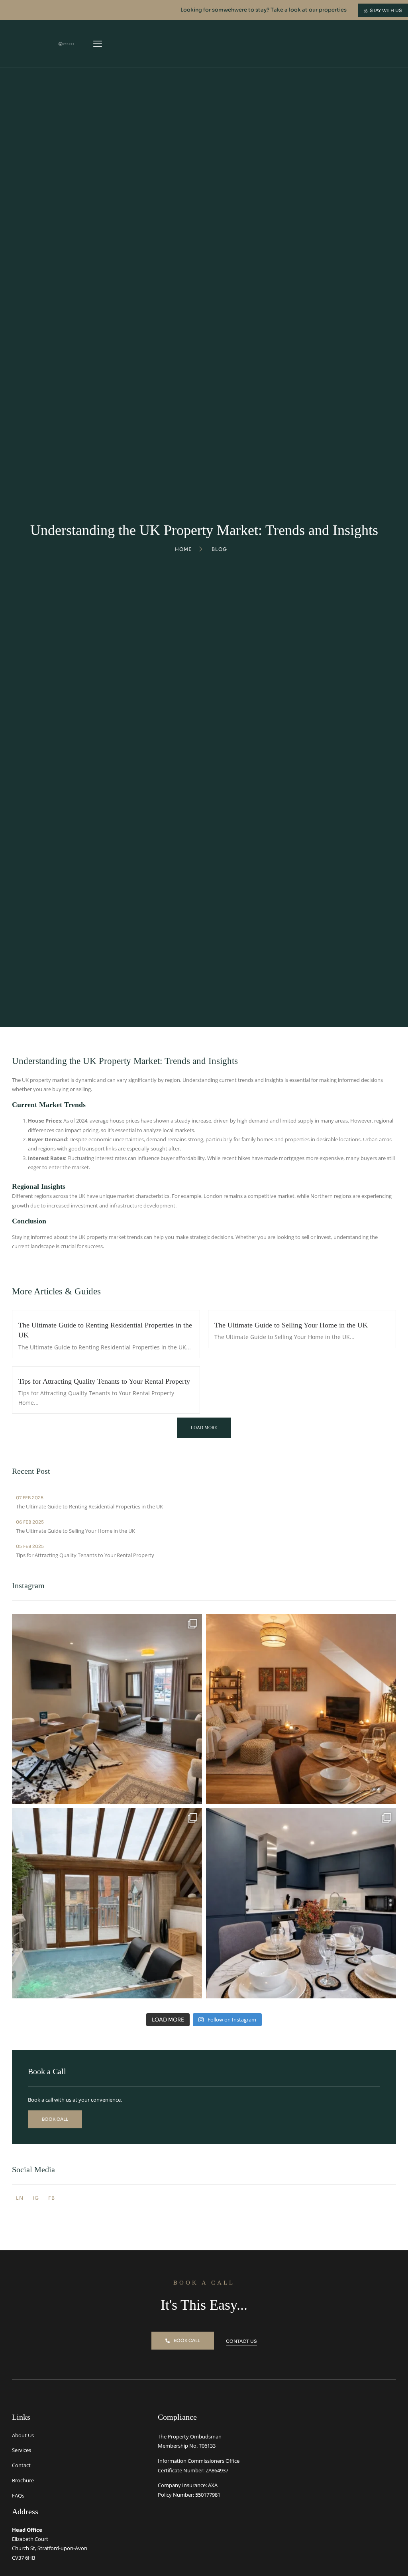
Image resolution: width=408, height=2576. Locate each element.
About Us (23, 2435)
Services (22, 2450)
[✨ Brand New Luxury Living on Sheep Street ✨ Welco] (301, 1903)
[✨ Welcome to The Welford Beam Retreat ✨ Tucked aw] (107, 1903)
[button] (97, 43)
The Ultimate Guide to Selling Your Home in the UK (291, 1325)
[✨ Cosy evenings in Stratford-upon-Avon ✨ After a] (301, 1709)
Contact (21, 2465)
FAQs (18, 2495)
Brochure (23, 2480)
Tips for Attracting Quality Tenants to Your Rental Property (104, 1381)
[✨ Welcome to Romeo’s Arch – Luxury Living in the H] (107, 1709)
